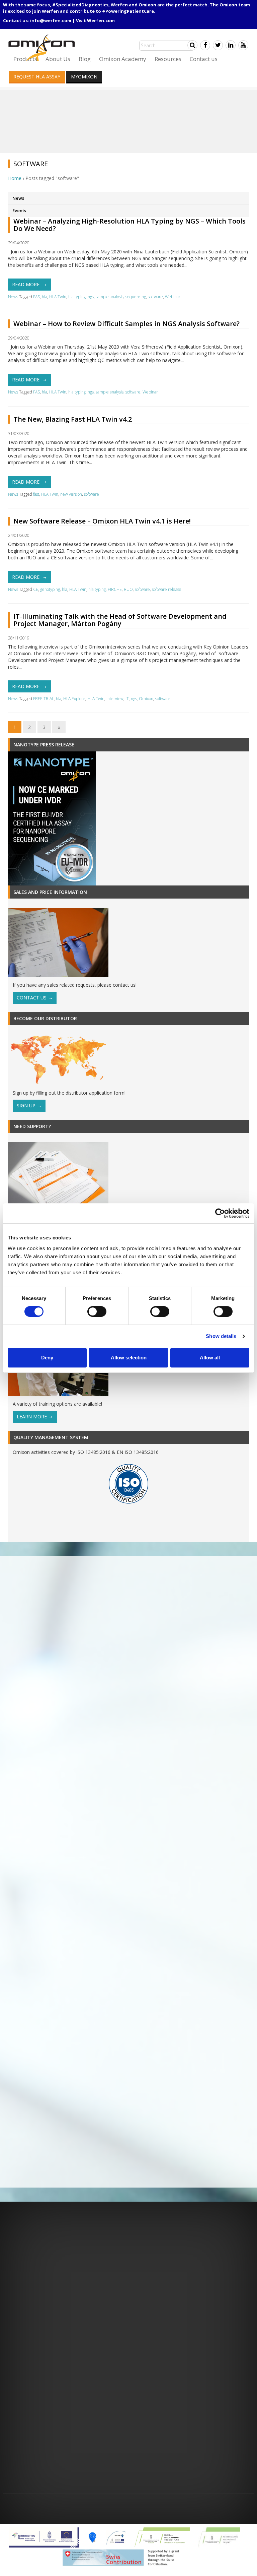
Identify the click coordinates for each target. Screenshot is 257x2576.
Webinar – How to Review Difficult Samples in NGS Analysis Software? (126, 324)
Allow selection (129, 1358)
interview (115, 699)
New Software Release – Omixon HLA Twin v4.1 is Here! (102, 521)
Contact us (204, 59)
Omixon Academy (123, 59)
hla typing (77, 297)
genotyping (50, 589)
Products (25, 59)
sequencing (136, 297)
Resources (168, 59)
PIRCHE (115, 589)
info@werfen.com (51, 20)
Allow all (210, 1358)
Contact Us (32, 998)
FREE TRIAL (44, 699)
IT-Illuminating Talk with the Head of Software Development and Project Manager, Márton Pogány (120, 620)
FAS (36, 297)
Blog (85, 59)
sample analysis (110, 297)
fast (36, 494)
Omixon (146, 699)
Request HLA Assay (37, 77)
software (155, 297)
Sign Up (26, 1106)
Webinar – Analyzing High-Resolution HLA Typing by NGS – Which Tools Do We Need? (130, 225)
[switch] (97, 1311)
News (18, 198)
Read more (26, 284)
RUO (128, 589)
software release (167, 589)
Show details (221, 1336)
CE (36, 589)
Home (15, 178)
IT (127, 699)
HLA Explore (74, 699)
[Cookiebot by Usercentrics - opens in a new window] (220, 1213)
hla (45, 297)
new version (71, 494)
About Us (58, 59)
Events (19, 210)
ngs (91, 297)
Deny (47, 1358)
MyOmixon (84, 77)
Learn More (32, 1417)
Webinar (173, 297)
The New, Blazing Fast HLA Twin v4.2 (73, 419)
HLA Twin (58, 297)
